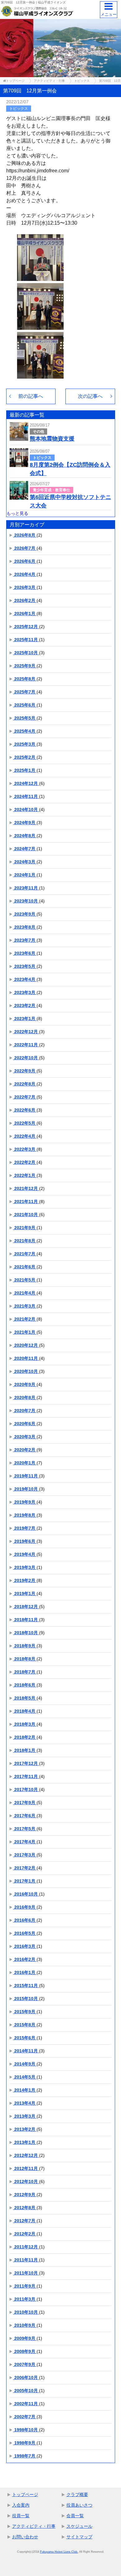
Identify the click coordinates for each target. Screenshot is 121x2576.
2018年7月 (25, 1672)
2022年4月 (25, 1136)
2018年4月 (25, 1711)
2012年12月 (26, 2155)
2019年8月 (25, 1515)
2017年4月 (25, 1842)
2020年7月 (25, 1411)
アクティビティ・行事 (34, 2526)
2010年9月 (25, 2325)
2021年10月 (26, 1215)
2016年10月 (26, 1894)
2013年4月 (25, 2103)
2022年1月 (25, 1175)
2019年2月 (25, 1580)
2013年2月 (25, 2129)
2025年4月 (25, 731)
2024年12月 (26, 783)
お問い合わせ (25, 2537)
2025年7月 (25, 692)
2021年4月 (25, 1293)
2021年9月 (25, 1228)
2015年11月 (26, 1986)
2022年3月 (25, 1149)
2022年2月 (25, 1162)
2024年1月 (25, 875)
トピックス (19, 109)
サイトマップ (79, 2537)
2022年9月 (25, 1071)
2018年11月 (26, 1620)
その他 (38, 432)
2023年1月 (25, 1019)
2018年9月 (25, 1646)
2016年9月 (25, 1907)
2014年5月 (25, 2077)
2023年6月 (25, 953)
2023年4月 (25, 979)
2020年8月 (25, 1398)
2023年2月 (25, 1006)
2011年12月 (26, 2247)
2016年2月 (25, 1959)
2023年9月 (25, 914)
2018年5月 (25, 1698)
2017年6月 (25, 1816)
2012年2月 (25, 2234)
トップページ (25, 2494)
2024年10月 (26, 810)
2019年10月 (26, 1489)
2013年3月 (25, 2116)
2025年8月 (25, 679)
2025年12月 (26, 627)
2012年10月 (26, 2182)
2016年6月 (25, 1920)
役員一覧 (21, 2516)
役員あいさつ (79, 2505)
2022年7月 (25, 1097)
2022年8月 (25, 1084)
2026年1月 (25, 614)
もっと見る (17, 513)
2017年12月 (26, 1763)
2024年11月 (26, 796)
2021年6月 (25, 1267)
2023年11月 (26, 888)
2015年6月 (25, 2038)
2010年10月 (26, 2312)
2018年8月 (25, 1659)
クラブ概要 (77, 2494)
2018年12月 (26, 1607)
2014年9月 (25, 2064)
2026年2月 (25, 600)
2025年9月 (25, 666)
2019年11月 (26, 1476)
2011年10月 (26, 2273)
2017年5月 (25, 1829)
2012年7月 (25, 2221)
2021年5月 (25, 1280)
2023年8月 (25, 927)
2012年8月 (25, 2208)
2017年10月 (26, 1790)
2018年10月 (26, 1633)
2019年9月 (25, 1502)
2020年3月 (25, 1437)
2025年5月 (25, 718)
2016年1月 (25, 1972)
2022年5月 (25, 1123)
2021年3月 (25, 1306)
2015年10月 (26, 1999)
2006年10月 (26, 2378)
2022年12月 (26, 1032)
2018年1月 (25, 1750)
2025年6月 (25, 705)
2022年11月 (26, 1045)
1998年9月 (25, 2443)
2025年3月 (25, 744)
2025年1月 (25, 770)
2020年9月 (25, 1384)
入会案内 (21, 2505)
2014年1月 (25, 2090)
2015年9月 (25, 2012)
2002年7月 (25, 2417)
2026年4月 (25, 574)
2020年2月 (25, 1450)
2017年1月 (25, 1881)
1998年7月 (25, 2456)
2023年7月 (25, 940)
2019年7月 (25, 1528)
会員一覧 (75, 2516)
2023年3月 (25, 992)
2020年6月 (25, 1424)
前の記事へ (31, 396)
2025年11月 (26, 640)
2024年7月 (25, 849)
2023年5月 (25, 966)
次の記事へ (90, 396)
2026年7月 (25, 548)
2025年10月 (26, 653)
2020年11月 (26, 1358)
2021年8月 (25, 1241)
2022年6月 (25, 1110)
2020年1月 (25, 1463)
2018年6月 (25, 1685)
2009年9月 (25, 2338)
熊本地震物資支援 (52, 439)
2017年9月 (25, 1803)
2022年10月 (26, 1058)
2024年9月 (25, 823)
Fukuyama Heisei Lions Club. (59, 2552)
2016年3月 (25, 1946)
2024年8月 (25, 836)
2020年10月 (26, 1371)
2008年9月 (25, 2351)
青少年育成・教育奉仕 (52, 490)
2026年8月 (25, 535)
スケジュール (79, 2526)
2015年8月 (25, 2025)
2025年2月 (25, 757)
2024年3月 (25, 862)
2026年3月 (25, 587)
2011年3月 (25, 2299)
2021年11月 (26, 1202)
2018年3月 (25, 1724)
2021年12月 (26, 1188)
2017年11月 (26, 1776)
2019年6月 (25, 1541)
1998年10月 (26, 2430)
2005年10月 (26, 2391)
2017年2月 (25, 1868)
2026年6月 (25, 561)
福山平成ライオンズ (52, 2)
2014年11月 (26, 2051)
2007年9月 (25, 2364)
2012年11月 (26, 2168)
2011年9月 (25, 2286)
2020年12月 (26, 1345)
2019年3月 (25, 1567)
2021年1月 (25, 1332)
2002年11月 (26, 2404)
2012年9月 (25, 2195)
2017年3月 (25, 1855)
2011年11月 (26, 2260)
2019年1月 (25, 1594)
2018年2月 (25, 1737)
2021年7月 (25, 1254)
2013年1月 (25, 2142)
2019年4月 (25, 1554)
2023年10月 (26, 901)
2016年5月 (25, 1933)
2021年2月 (25, 1319)
